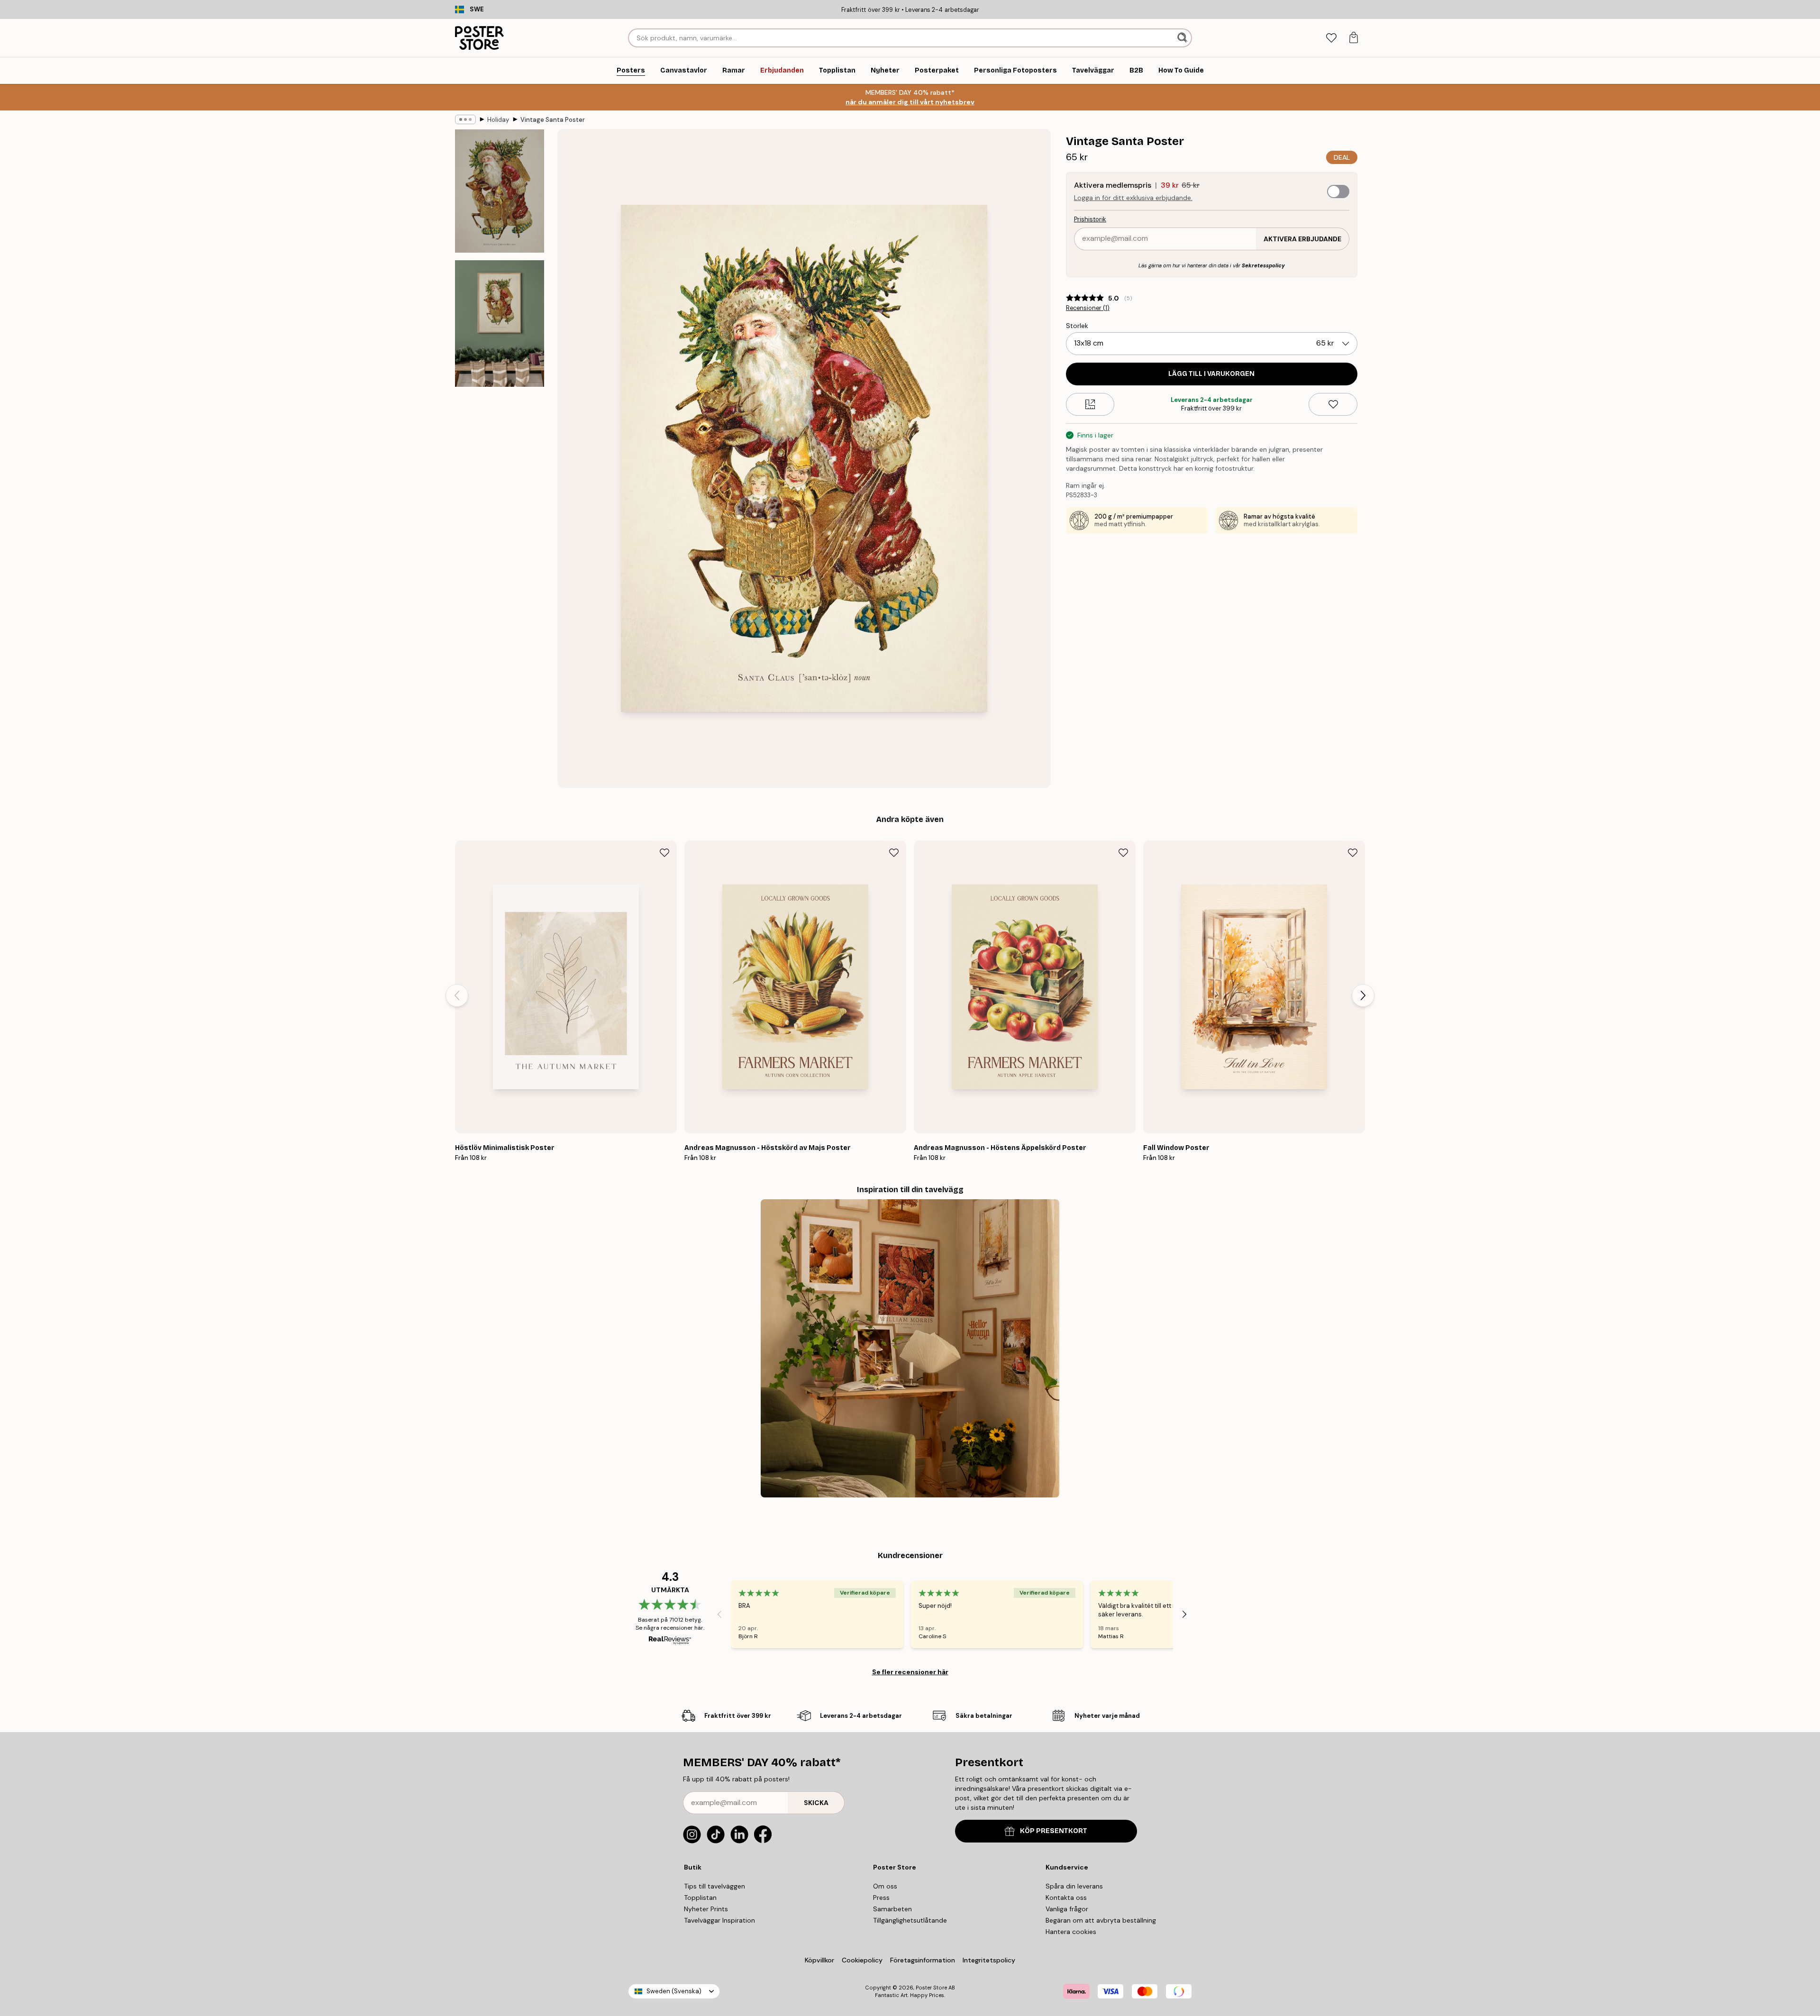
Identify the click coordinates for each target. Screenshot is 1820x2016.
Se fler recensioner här (910, 1672)
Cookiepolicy (862, 1960)
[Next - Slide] (1363, 995)
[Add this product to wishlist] (1333, 404)
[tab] (1331, 38)
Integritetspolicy (989, 1960)
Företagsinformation (923, 1960)
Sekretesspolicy (1263, 265)
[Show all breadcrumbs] (465, 119)
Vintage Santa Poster (553, 120)
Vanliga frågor (1067, 1909)
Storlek (1077, 326)
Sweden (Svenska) (674, 1991)
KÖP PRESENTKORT (1054, 1831)
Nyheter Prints (706, 1909)
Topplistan (700, 1897)
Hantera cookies (1071, 1932)
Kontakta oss (1066, 1897)
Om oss (885, 1886)
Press (881, 1897)
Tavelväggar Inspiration (719, 1920)
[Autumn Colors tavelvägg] (910, 1348)
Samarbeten (892, 1909)
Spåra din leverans (1074, 1886)
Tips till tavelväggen (714, 1886)
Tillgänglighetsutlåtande (910, 1920)
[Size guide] (1090, 404)
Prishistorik (1090, 219)
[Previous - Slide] (457, 995)
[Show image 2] (500, 323)
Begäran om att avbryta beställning (1101, 1920)
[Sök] (1183, 38)
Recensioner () (1088, 308)
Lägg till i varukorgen (1211, 374)
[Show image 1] (500, 191)
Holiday (498, 120)
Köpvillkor (819, 1960)
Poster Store (931, 1988)
